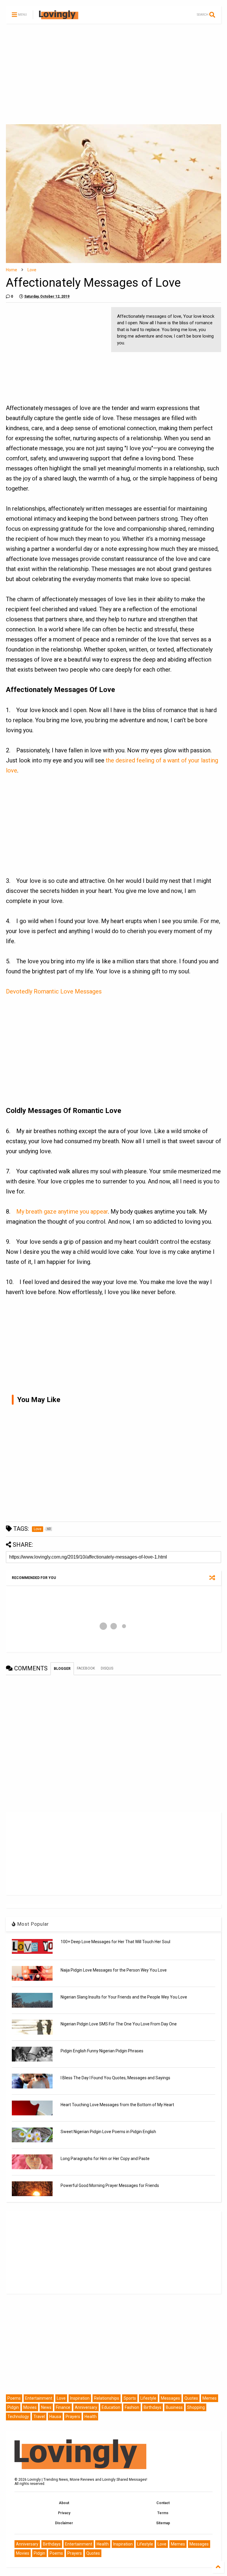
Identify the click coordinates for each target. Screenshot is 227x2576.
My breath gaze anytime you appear (62, 1212)
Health (91, 2417)
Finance (63, 2407)
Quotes (191, 2398)
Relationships (107, 2398)
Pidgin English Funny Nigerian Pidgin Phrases (102, 2051)
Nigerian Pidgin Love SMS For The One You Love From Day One (119, 2024)
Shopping (196, 2407)
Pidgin (13, 2407)
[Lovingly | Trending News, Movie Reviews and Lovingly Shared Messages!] (59, 17)
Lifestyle (148, 2398)
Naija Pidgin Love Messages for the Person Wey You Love (114, 1970)
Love (32, 270)
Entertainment (39, 2398)
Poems (14, 2398)
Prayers (73, 2417)
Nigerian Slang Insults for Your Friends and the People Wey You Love (124, 1997)
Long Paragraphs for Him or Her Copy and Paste (105, 2159)
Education (111, 2407)
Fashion (132, 2407)
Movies (30, 2407)
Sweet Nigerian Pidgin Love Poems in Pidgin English (108, 2132)
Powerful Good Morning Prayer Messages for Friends (110, 2185)
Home (12, 270)
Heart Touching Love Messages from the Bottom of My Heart (117, 2105)
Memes (210, 2398)
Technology (18, 2417)
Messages (170, 2398)
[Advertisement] (113, 74)
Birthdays (153, 2407)
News (46, 2407)
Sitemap (163, 2523)
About (64, 2503)
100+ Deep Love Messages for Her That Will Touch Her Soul (115, 1942)
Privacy (64, 2513)
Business (174, 2407)
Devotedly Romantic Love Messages (54, 991)
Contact (163, 2503)
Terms (163, 2513)
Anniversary (86, 2407)
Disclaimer (64, 2523)
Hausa (55, 2417)
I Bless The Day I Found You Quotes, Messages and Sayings (115, 2078)
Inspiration (80, 2398)
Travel (39, 2417)
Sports (130, 2398)
